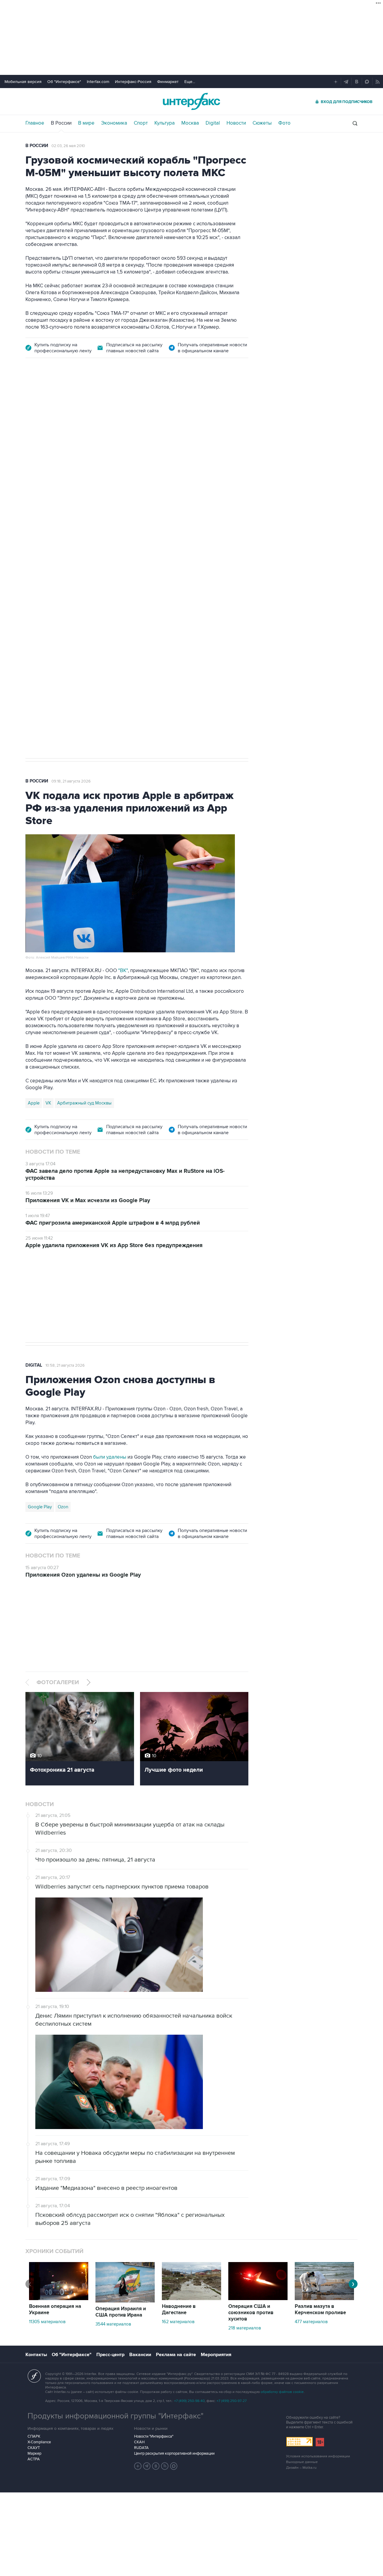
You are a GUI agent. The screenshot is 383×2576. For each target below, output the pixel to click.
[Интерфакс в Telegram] (147, 2466)
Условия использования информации (318, 2456)
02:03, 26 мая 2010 (68, 146)
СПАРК (34, 2436)
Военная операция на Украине (55, 2310)
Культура (165, 123)
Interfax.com (98, 82)
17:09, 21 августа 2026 (71, 400)
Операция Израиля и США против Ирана (121, 2312)
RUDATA (141, 2448)
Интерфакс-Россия (133, 82)
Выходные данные (302, 2462)
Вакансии (140, 2355)
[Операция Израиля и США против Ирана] (125, 2301)
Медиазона (39, 555)
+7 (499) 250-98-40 (189, 2401)
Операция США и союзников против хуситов (251, 2313)
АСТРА (34, 2459)
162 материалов (178, 2322)
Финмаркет (168, 82)
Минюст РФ (69, 555)
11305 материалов (47, 2322)
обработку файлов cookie (282, 2392)
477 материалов (311, 2322)
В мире (86, 123)
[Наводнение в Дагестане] (191, 2299)
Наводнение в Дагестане (179, 2310)
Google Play (40, 1507)
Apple (34, 1103)
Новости (236, 123)
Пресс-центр (110, 2355)
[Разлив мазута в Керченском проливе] (324, 2299)
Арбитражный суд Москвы (84, 1103)
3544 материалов (113, 2324)
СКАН (139, 2442)
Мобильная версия (23, 82)
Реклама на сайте (176, 2355)
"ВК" (123, 971)
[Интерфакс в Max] (174, 2466)
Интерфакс (191, 101)
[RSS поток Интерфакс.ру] (165, 2466)
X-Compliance (39, 2442)
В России (61, 123)
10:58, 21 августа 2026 (65, 1365)
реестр (232, 444)
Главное (35, 123)
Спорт (141, 123)
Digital (213, 123)
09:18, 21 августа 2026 (71, 781)
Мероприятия (216, 2355)
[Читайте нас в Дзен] (138, 2466)
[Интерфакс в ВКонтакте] (156, 2466)
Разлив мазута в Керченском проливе (320, 2310)
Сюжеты (262, 123)
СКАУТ (34, 2448)
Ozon (63, 1507)
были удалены (110, 1457)
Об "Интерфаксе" (64, 82)
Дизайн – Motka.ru (301, 2468)
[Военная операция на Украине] (59, 2299)
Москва (190, 123)
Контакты (36, 2355)
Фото (284, 123)
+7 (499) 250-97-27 (232, 2401)
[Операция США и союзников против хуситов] (258, 2299)
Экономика (114, 123)
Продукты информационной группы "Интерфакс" (115, 2416)
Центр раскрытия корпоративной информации (174, 2453)
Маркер (34, 2453)
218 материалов (245, 2328)
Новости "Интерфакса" (154, 2436)
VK (48, 1103)
